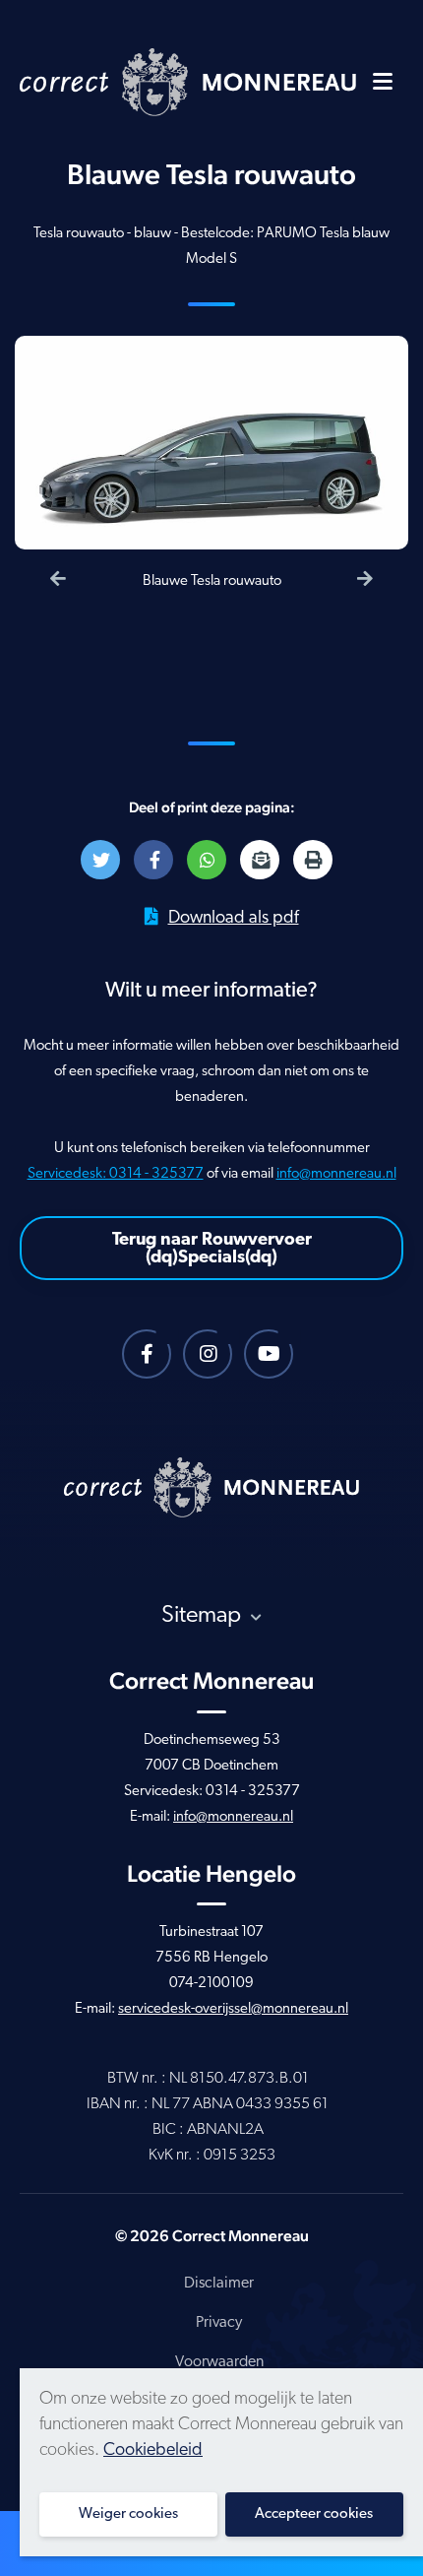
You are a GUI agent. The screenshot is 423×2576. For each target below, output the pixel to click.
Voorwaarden (219, 2362)
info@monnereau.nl (336, 1174)
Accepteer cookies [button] (314, 2514)
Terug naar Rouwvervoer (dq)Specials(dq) (212, 1250)
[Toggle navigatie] (383, 81)
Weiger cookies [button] (128, 2514)
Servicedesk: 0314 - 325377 (116, 1174)
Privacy (219, 2323)
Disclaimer (219, 2284)
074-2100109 (211, 1984)
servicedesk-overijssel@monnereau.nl (233, 2009)
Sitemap (204, 1616)
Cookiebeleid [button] (153, 2451)
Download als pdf (234, 919)
